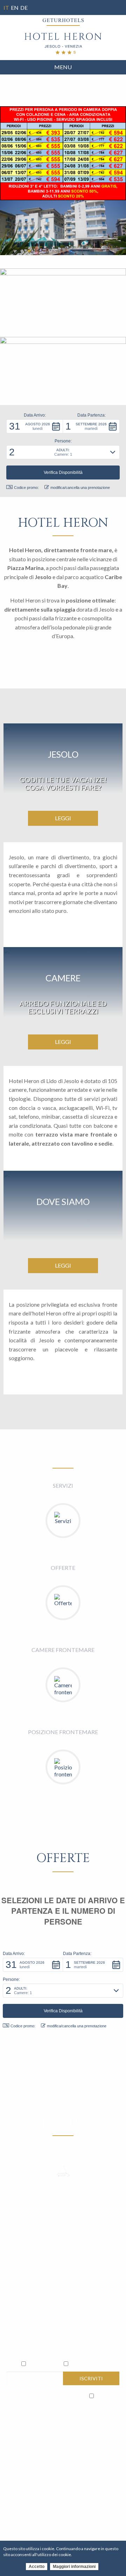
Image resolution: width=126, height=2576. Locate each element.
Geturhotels (43, 2364)
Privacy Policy (45, 2395)
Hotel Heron (86, 2364)
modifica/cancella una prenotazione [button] (80, 488)
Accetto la (33, 2395)
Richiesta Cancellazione (94, 2458)
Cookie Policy (50, 2458)
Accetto (37, 2567)
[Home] (63, 44)
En (15, 8)
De (24, 8)
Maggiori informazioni (74, 2567)
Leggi (63, 818)
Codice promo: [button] (26, 488)
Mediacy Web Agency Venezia (83, 2465)
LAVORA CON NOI (63, 2414)
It (6, 8)
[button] (35, 426)
